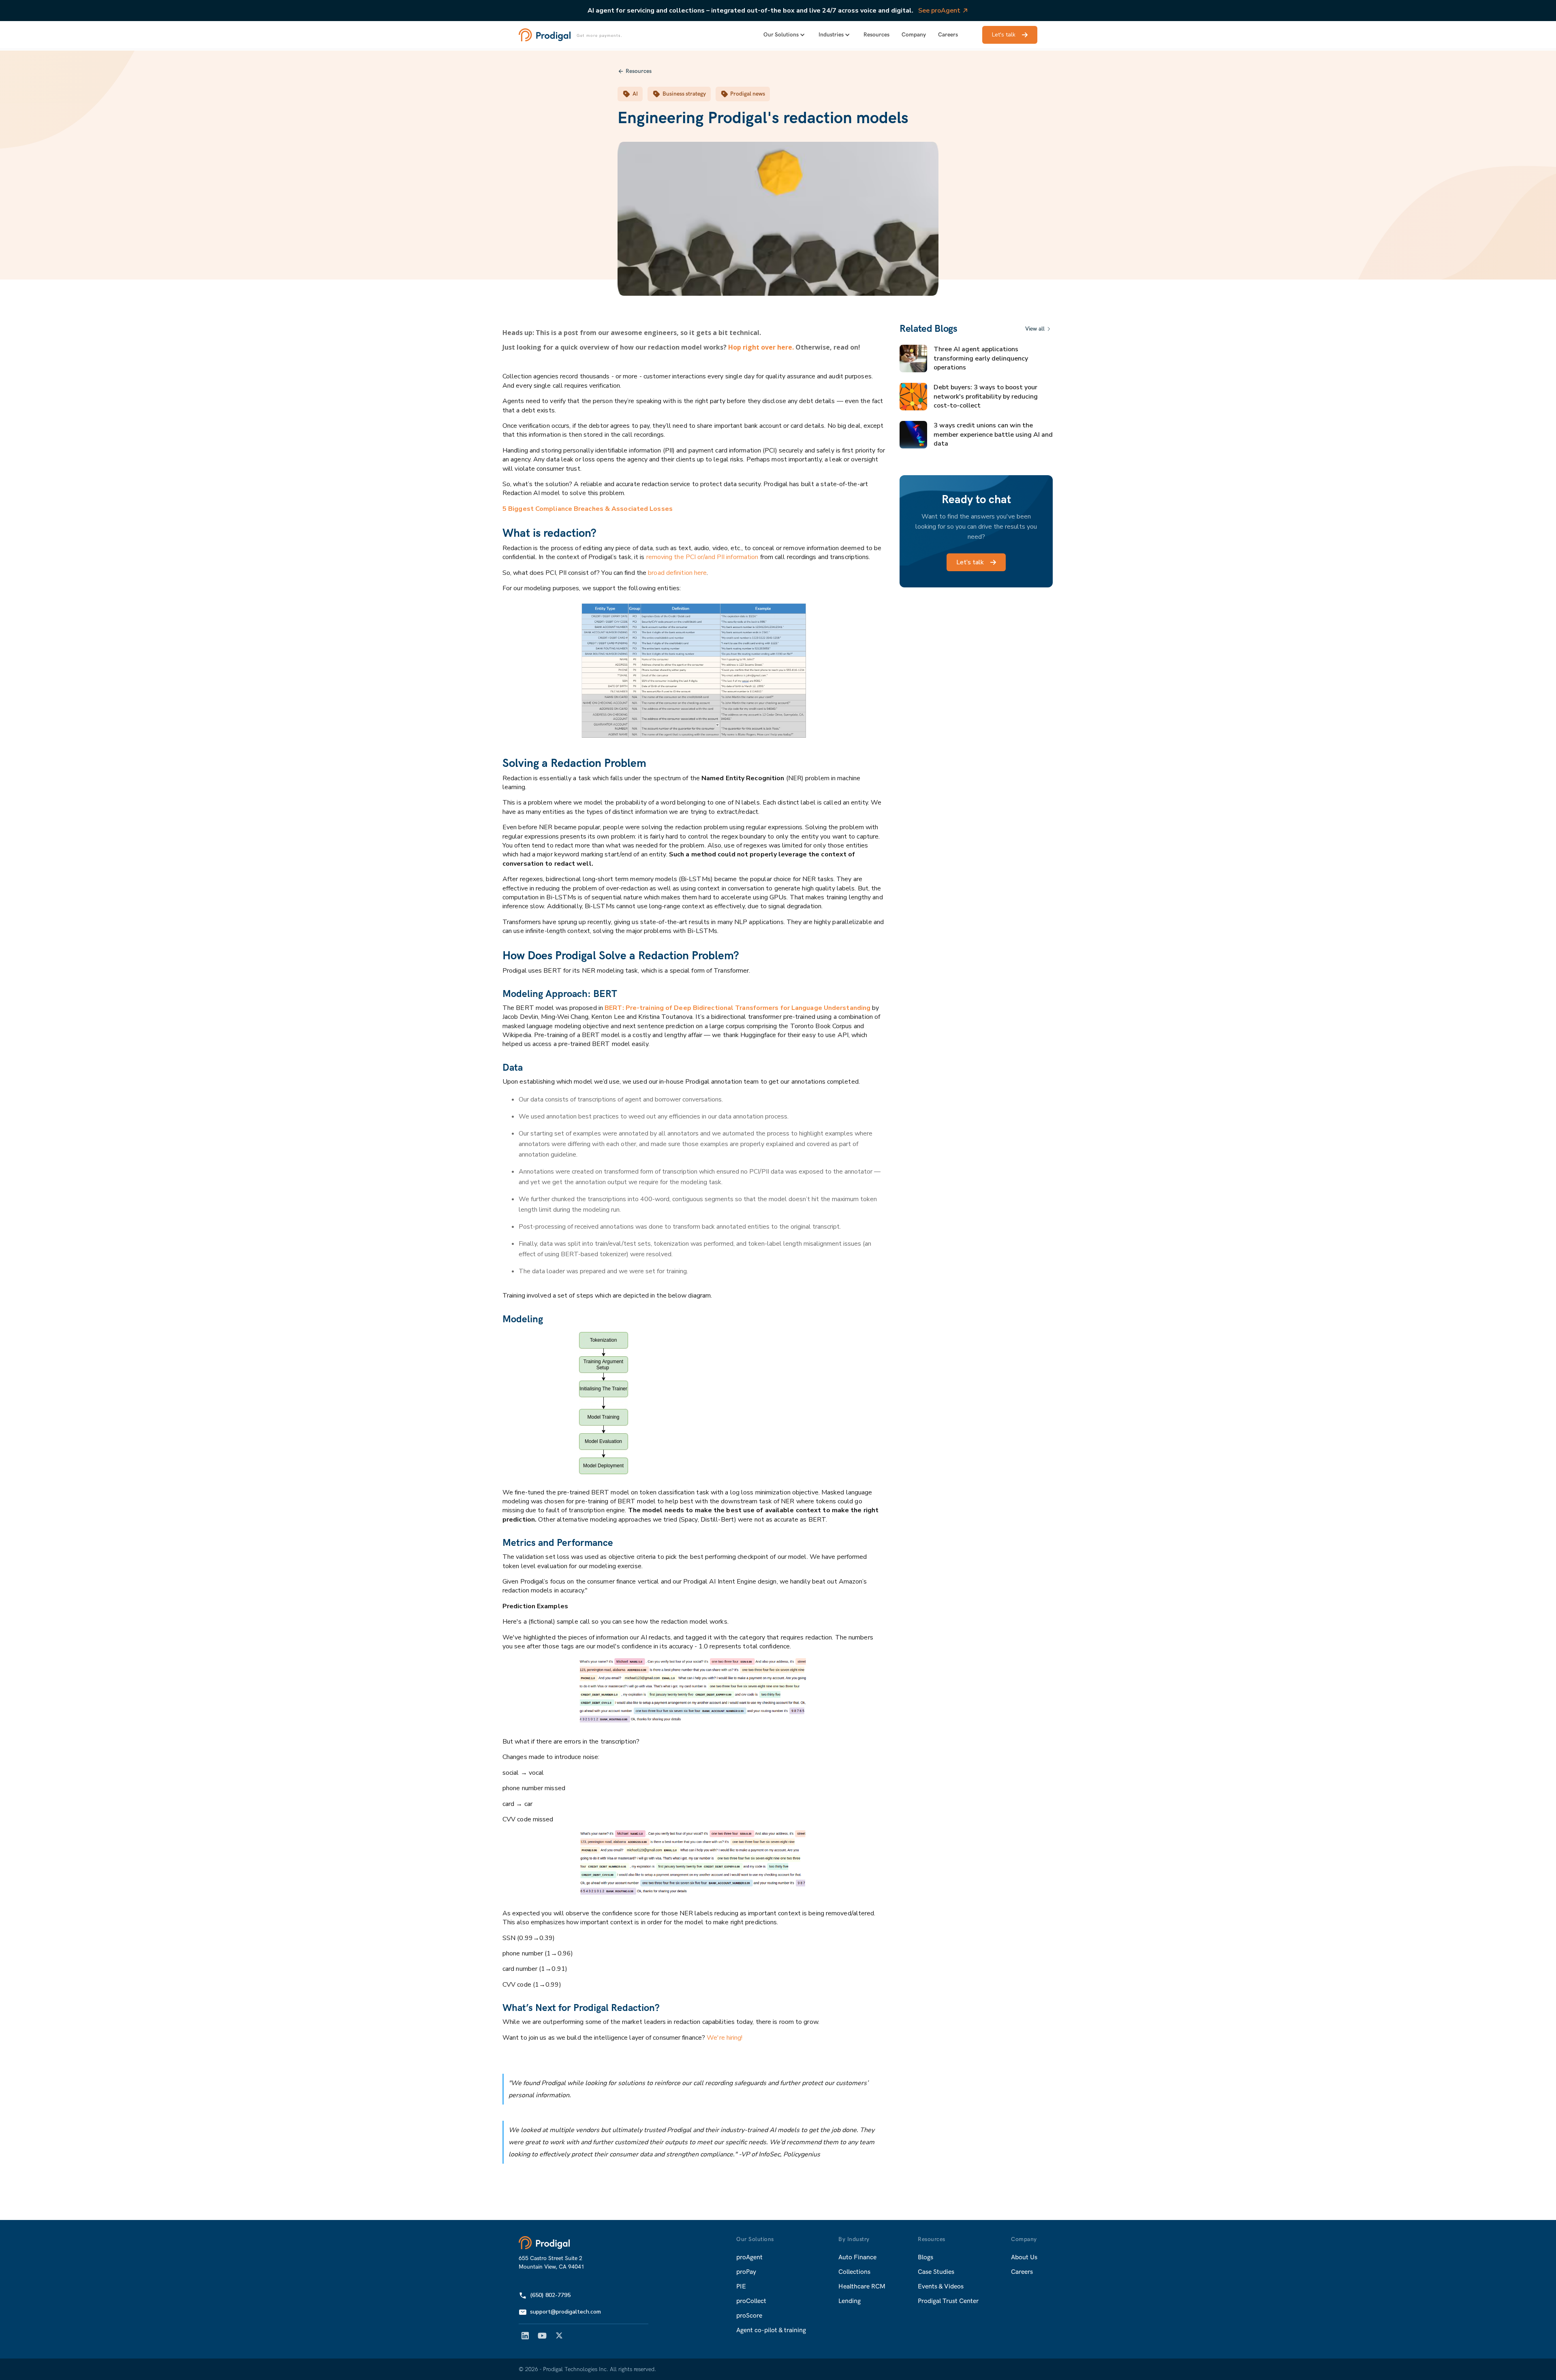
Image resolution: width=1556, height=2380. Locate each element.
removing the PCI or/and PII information (702, 557)
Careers (948, 35)
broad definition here (677, 573)
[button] (785, 35)
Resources (876, 35)
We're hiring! (725, 2038)
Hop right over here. (761, 347)
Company (914, 35)
